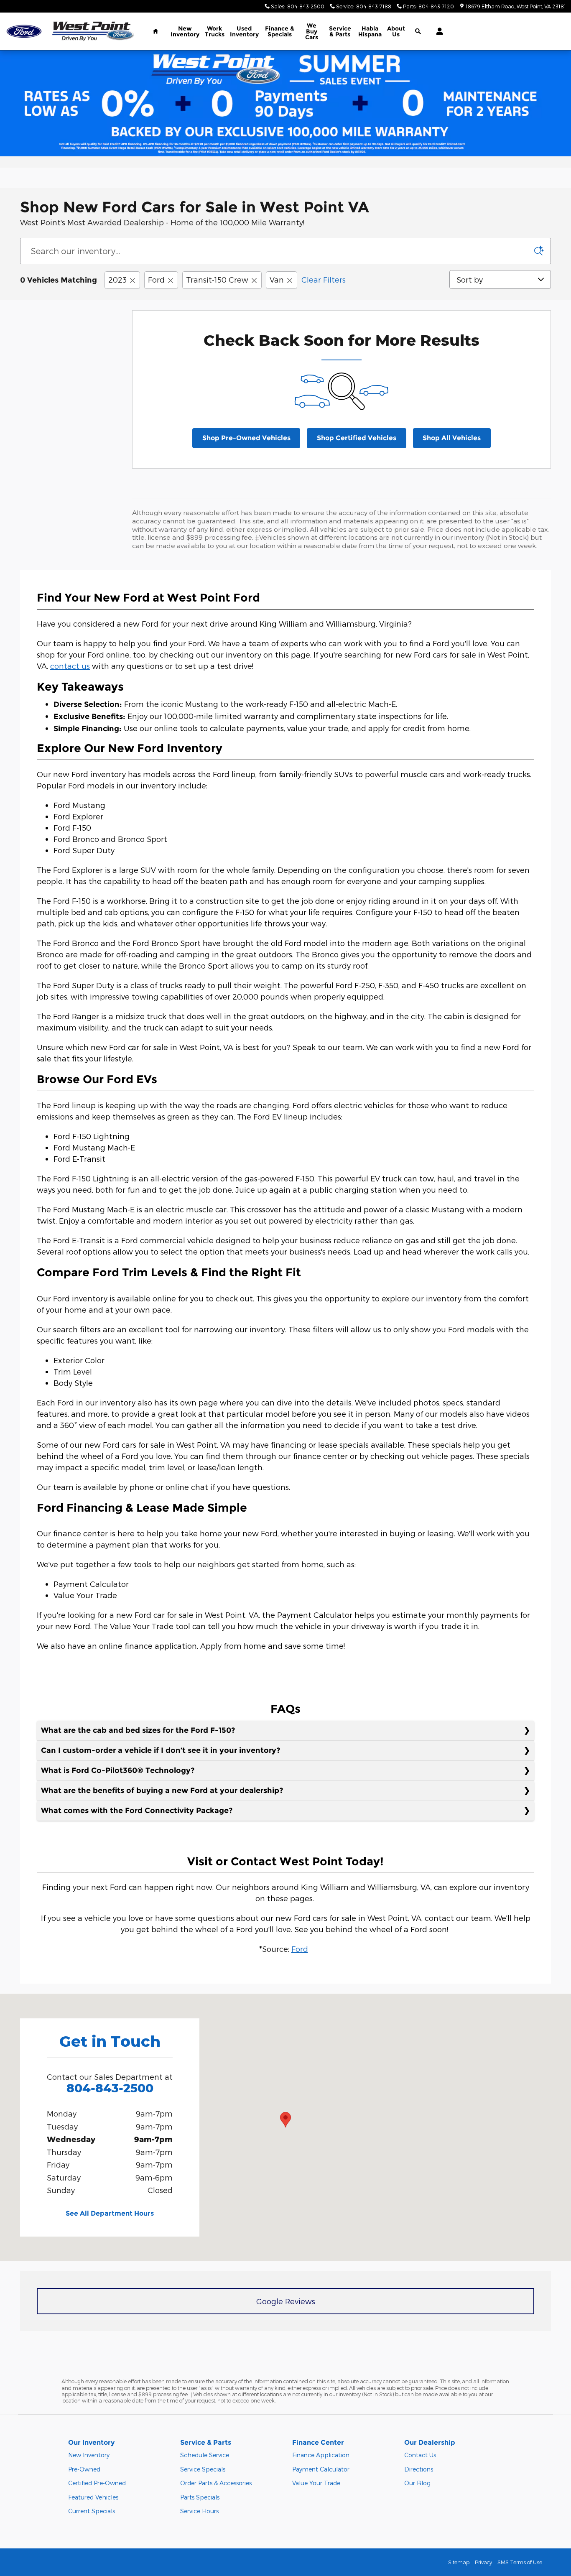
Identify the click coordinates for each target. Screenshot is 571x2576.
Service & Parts (340, 31)
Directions (419, 2469)
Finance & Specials (280, 31)
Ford (156, 279)
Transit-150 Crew (217, 279)
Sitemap (459, 2562)
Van (277, 279)
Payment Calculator (321, 2469)
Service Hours (199, 2511)
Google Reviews (286, 2301)
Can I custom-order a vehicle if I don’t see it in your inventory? (161, 1750)
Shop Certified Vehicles (357, 438)
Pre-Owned (84, 2469)
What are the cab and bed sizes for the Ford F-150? (138, 1730)
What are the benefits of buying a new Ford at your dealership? (162, 1790)
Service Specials (203, 2469)
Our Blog (417, 2483)
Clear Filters (324, 279)
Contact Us (420, 2455)
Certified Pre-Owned (97, 2483)
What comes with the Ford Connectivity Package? (137, 1811)
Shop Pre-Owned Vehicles (246, 438)
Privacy (483, 2562)
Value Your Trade (316, 2483)
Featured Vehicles (93, 2497)
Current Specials (92, 2511)
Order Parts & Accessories (216, 2483)
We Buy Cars (312, 31)
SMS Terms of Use (520, 2562)
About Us (396, 31)
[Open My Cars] (437, 31)
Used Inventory (244, 31)
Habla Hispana (370, 31)
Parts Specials (200, 2497)
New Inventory (185, 31)
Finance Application (321, 2455)
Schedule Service (205, 2455)
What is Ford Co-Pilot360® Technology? (118, 1770)
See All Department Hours (110, 2213)
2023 (117, 279)
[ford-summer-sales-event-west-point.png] (285, 103)
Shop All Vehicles (452, 438)
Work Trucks (215, 31)
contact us (70, 666)
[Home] (24, 32)
